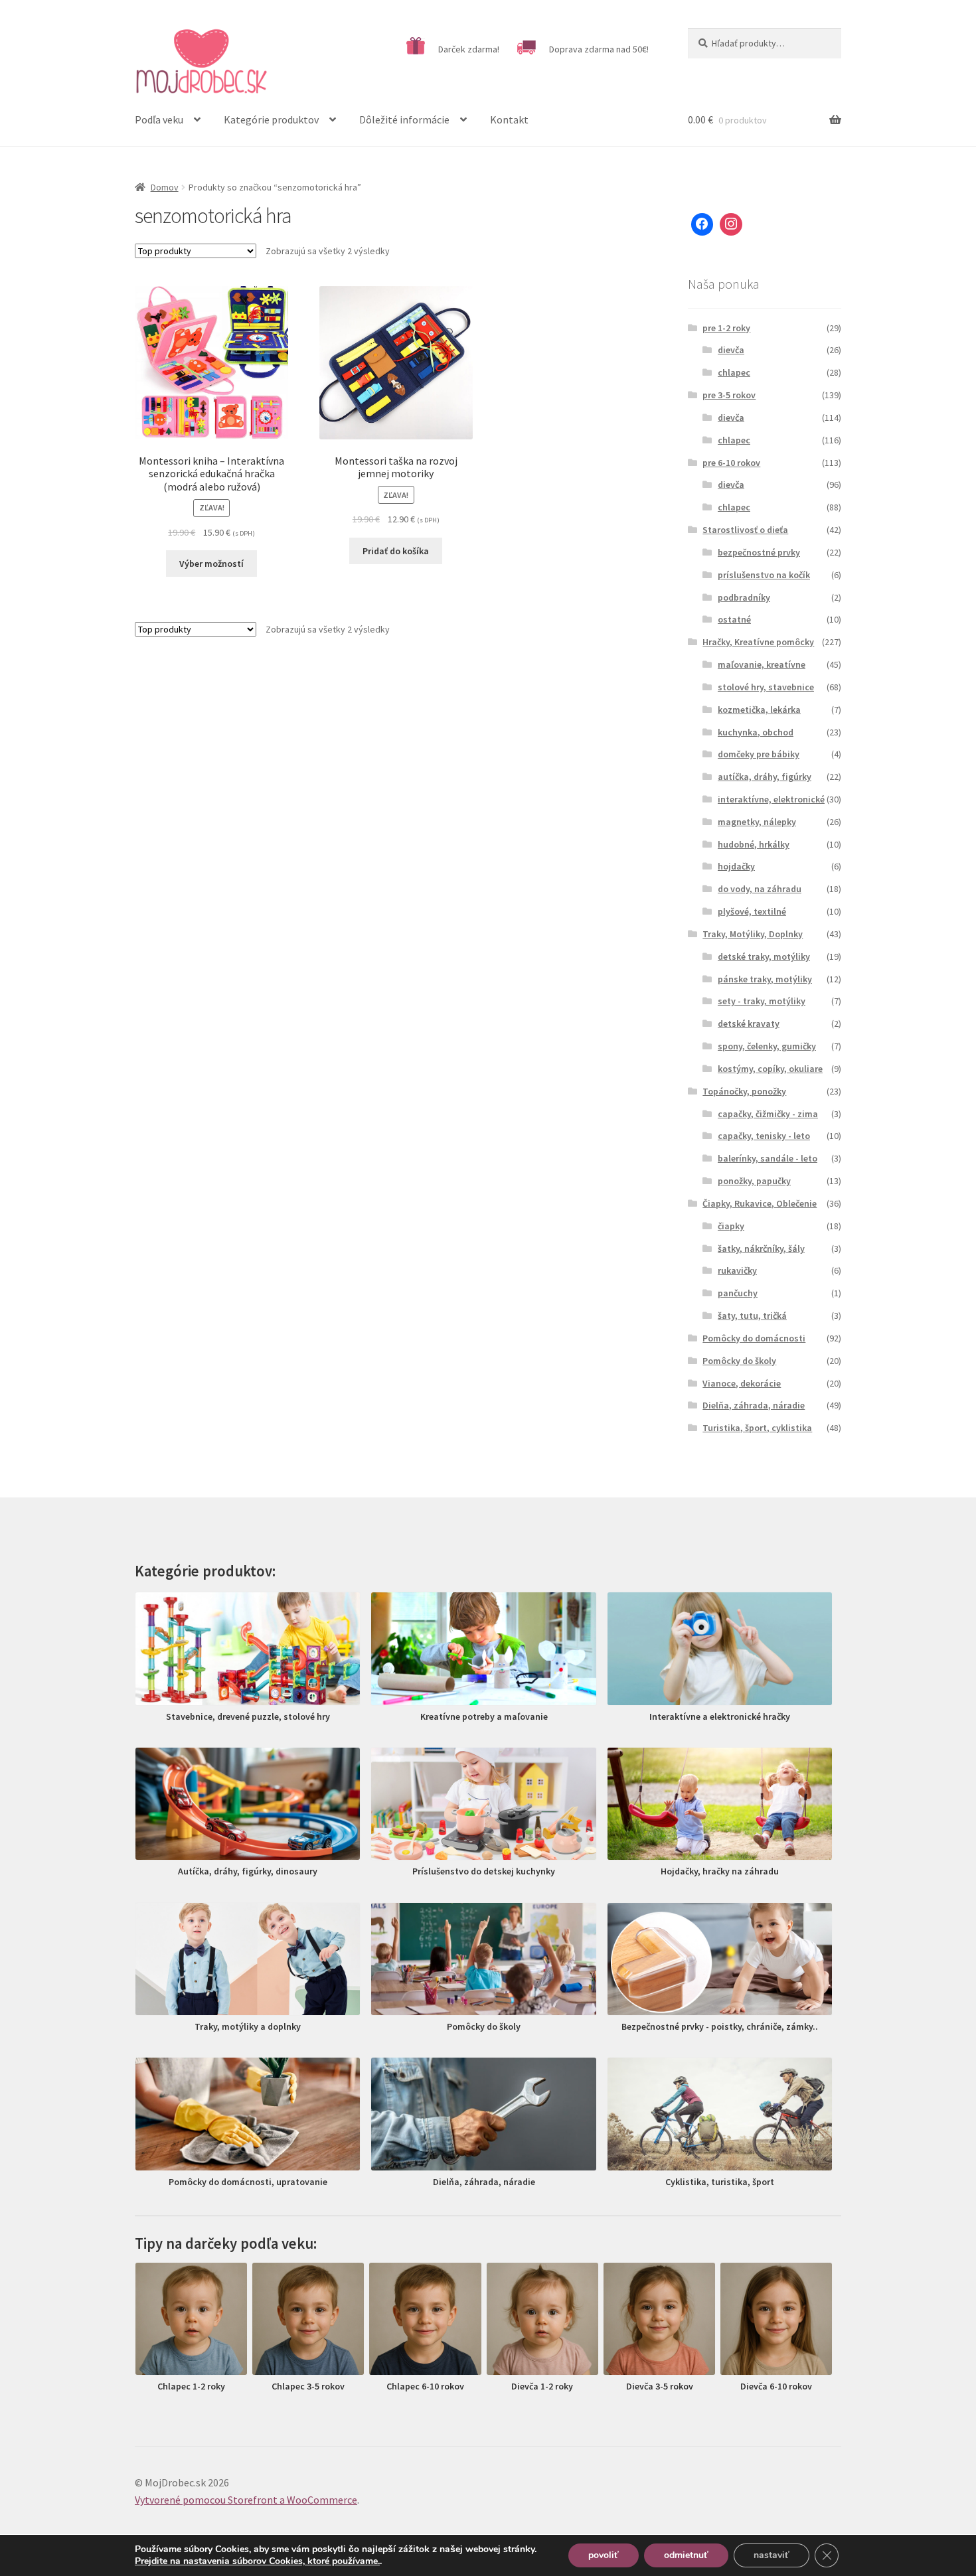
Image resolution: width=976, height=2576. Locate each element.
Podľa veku (159, 119)
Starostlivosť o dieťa (745, 530)
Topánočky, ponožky (744, 1091)
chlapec (734, 372)
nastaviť (772, 2555)
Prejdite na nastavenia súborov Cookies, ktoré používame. (257, 2561)
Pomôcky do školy (739, 1361)
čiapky (731, 1226)
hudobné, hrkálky (754, 844)
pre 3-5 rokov (729, 395)
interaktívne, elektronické (771, 799)
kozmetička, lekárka (759, 710)
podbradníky (744, 597)
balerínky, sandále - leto (768, 1158)
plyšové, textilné (752, 911)
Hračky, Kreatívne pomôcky (758, 642)
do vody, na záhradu (760, 889)
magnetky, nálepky (757, 822)
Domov (165, 187)
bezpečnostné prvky (759, 552)
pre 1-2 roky (726, 328)
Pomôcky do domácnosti (754, 1338)
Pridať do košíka (396, 551)
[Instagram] (731, 224)
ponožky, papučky (754, 1181)
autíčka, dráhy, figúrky (765, 777)
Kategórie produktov (271, 119)
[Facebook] (702, 224)
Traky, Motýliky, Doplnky (753, 934)
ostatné (734, 619)
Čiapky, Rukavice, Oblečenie (760, 1203)
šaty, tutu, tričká (752, 1316)
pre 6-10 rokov (731, 463)
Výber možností (211, 564)
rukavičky (737, 1270)
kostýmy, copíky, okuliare (770, 1069)
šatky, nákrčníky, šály (761, 1249)
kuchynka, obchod (756, 732)
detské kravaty (749, 1023)
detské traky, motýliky (764, 956)
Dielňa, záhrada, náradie (754, 1405)
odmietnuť (686, 2555)
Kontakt (509, 119)
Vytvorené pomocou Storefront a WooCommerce (246, 2500)
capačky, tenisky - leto (764, 1136)
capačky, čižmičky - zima (768, 1114)
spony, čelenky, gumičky (767, 1046)
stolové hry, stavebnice (766, 687)
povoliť (604, 2555)
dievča (731, 350)
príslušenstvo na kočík (764, 575)
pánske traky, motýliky (765, 979)
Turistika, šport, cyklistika (757, 1428)
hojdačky (736, 866)
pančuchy (738, 1293)
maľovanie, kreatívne (762, 664)
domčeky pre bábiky (759, 754)
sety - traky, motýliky (762, 1001)
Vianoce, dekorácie (742, 1383)
